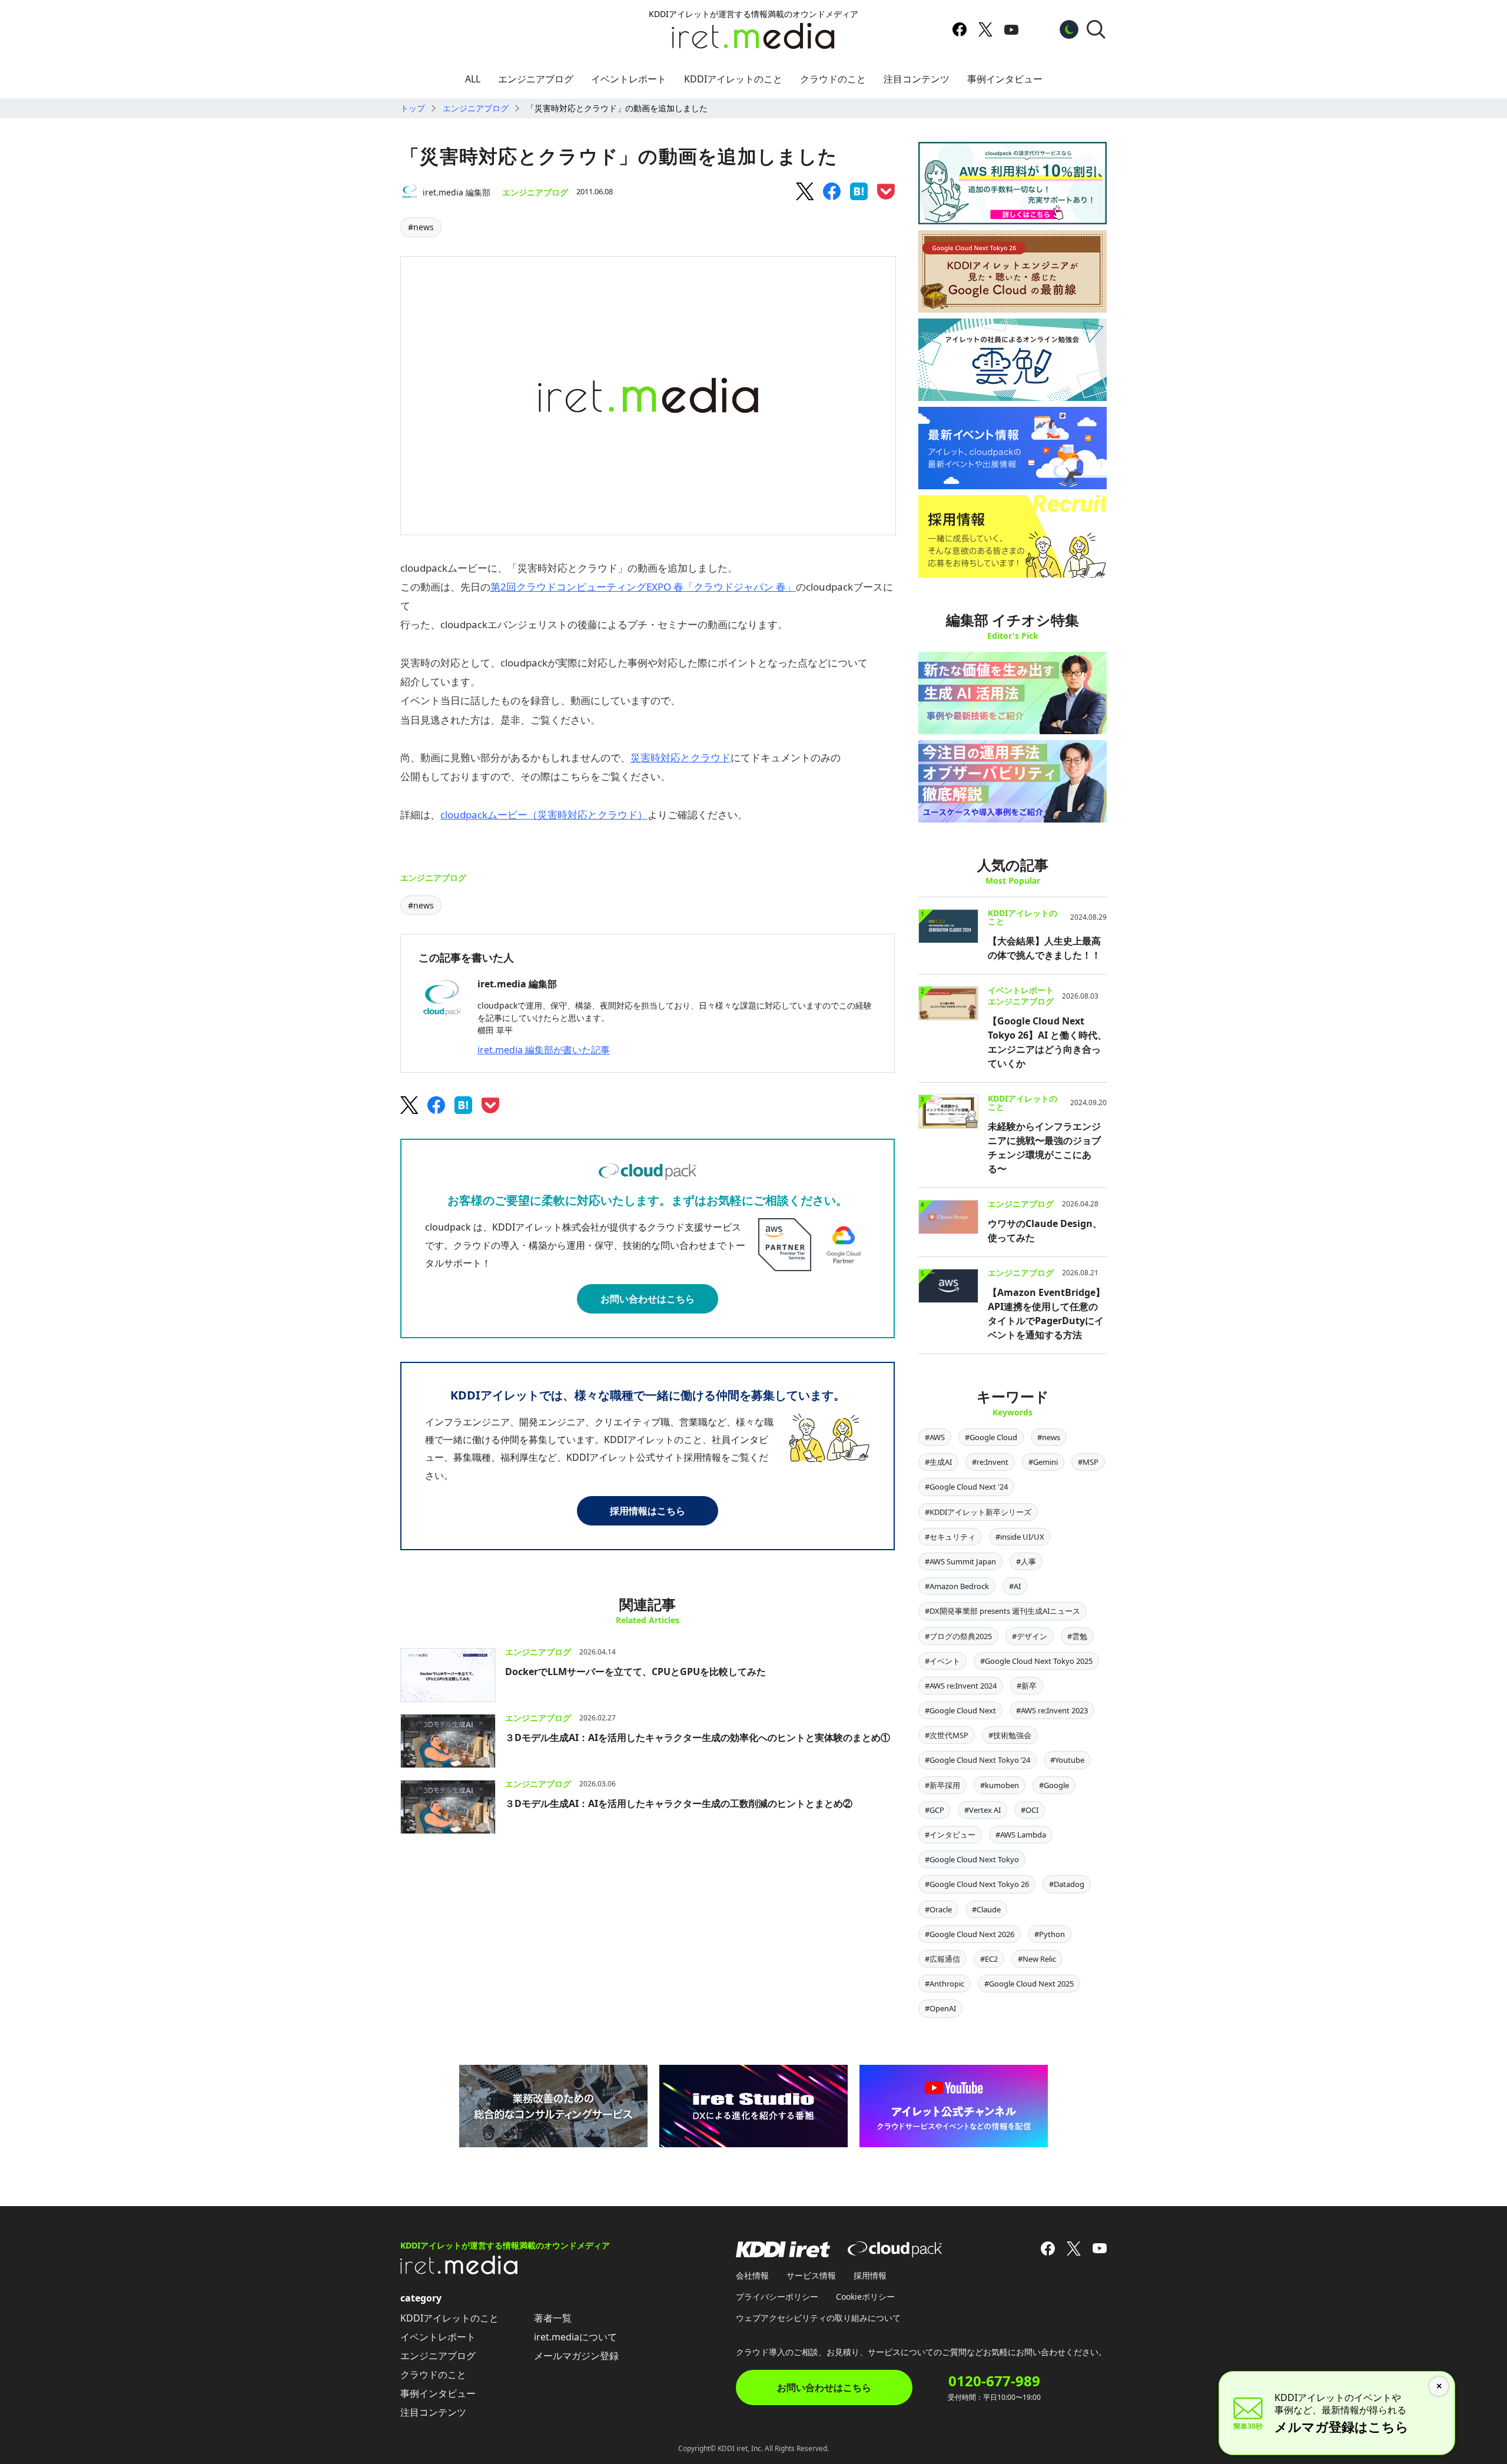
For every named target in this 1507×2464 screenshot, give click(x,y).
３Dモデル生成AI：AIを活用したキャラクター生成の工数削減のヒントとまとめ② (679, 1803)
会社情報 (752, 2275)
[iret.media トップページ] (459, 2271)
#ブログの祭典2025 (958, 1636)
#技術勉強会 (1010, 1735)
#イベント (942, 1661)
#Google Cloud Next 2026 (970, 1934)
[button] (1096, 29)
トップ (413, 108)
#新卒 (1027, 1686)
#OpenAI (940, 2008)
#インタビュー (950, 1835)
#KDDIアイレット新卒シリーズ (978, 1512)
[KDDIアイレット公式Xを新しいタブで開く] (985, 29)
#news (421, 227)
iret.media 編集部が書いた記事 (544, 1050)
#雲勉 (1077, 1636)
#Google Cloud (991, 1437)
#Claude (986, 1909)
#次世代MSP (947, 1735)
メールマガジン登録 (576, 2356)
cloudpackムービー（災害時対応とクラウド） (544, 815)
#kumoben (1000, 1785)
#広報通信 (942, 1959)
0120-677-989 (994, 2381)
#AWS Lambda (1021, 1835)
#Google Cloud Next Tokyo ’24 (977, 1760)
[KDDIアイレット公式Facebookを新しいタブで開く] (960, 29)
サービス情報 (811, 2275)
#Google (1054, 1785)
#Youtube (1067, 1760)
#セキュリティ (950, 1537)
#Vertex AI (982, 1810)
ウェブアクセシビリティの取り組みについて (818, 2318)
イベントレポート (629, 79)
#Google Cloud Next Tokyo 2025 (1036, 1661)
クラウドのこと (833, 79)
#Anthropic (945, 1984)
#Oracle (938, 1909)
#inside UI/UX (1020, 1537)
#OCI (1030, 1810)
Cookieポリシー (865, 2296)
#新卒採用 (942, 1785)
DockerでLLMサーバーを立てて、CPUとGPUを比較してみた (635, 1672)
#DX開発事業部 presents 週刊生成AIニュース (1003, 1611)
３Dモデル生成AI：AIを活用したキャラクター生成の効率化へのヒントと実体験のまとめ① (698, 1737)
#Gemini (1043, 1462)
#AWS (935, 1437)
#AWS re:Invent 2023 (1052, 1710)
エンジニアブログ (536, 79)
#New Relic (1037, 1959)
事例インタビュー (1005, 79)
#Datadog (1067, 1884)
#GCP (935, 1810)
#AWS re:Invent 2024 (961, 1686)
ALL (473, 79)
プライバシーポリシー (777, 2296)
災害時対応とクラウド (681, 757)
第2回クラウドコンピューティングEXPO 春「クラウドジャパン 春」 (643, 587)
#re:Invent (990, 1462)
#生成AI (938, 1462)
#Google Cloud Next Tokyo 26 (977, 1884)
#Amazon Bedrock (957, 1586)
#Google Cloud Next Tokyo (972, 1859)
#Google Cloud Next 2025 (1029, 1984)
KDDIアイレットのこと (733, 79)
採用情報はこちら (648, 1511)
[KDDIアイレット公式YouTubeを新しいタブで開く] (1011, 29)
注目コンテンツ (917, 79)
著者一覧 (553, 2318)
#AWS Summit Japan (960, 1561)
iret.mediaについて (575, 2337)
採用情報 (870, 2275)
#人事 (1026, 1561)
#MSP (1088, 1462)
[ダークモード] (1069, 29)
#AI (1015, 1586)
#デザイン (1030, 1636)
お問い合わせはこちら (648, 1299)
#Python (1050, 1934)
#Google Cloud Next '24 (966, 1487)
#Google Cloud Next (960, 1710)
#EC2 (989, 1959)
